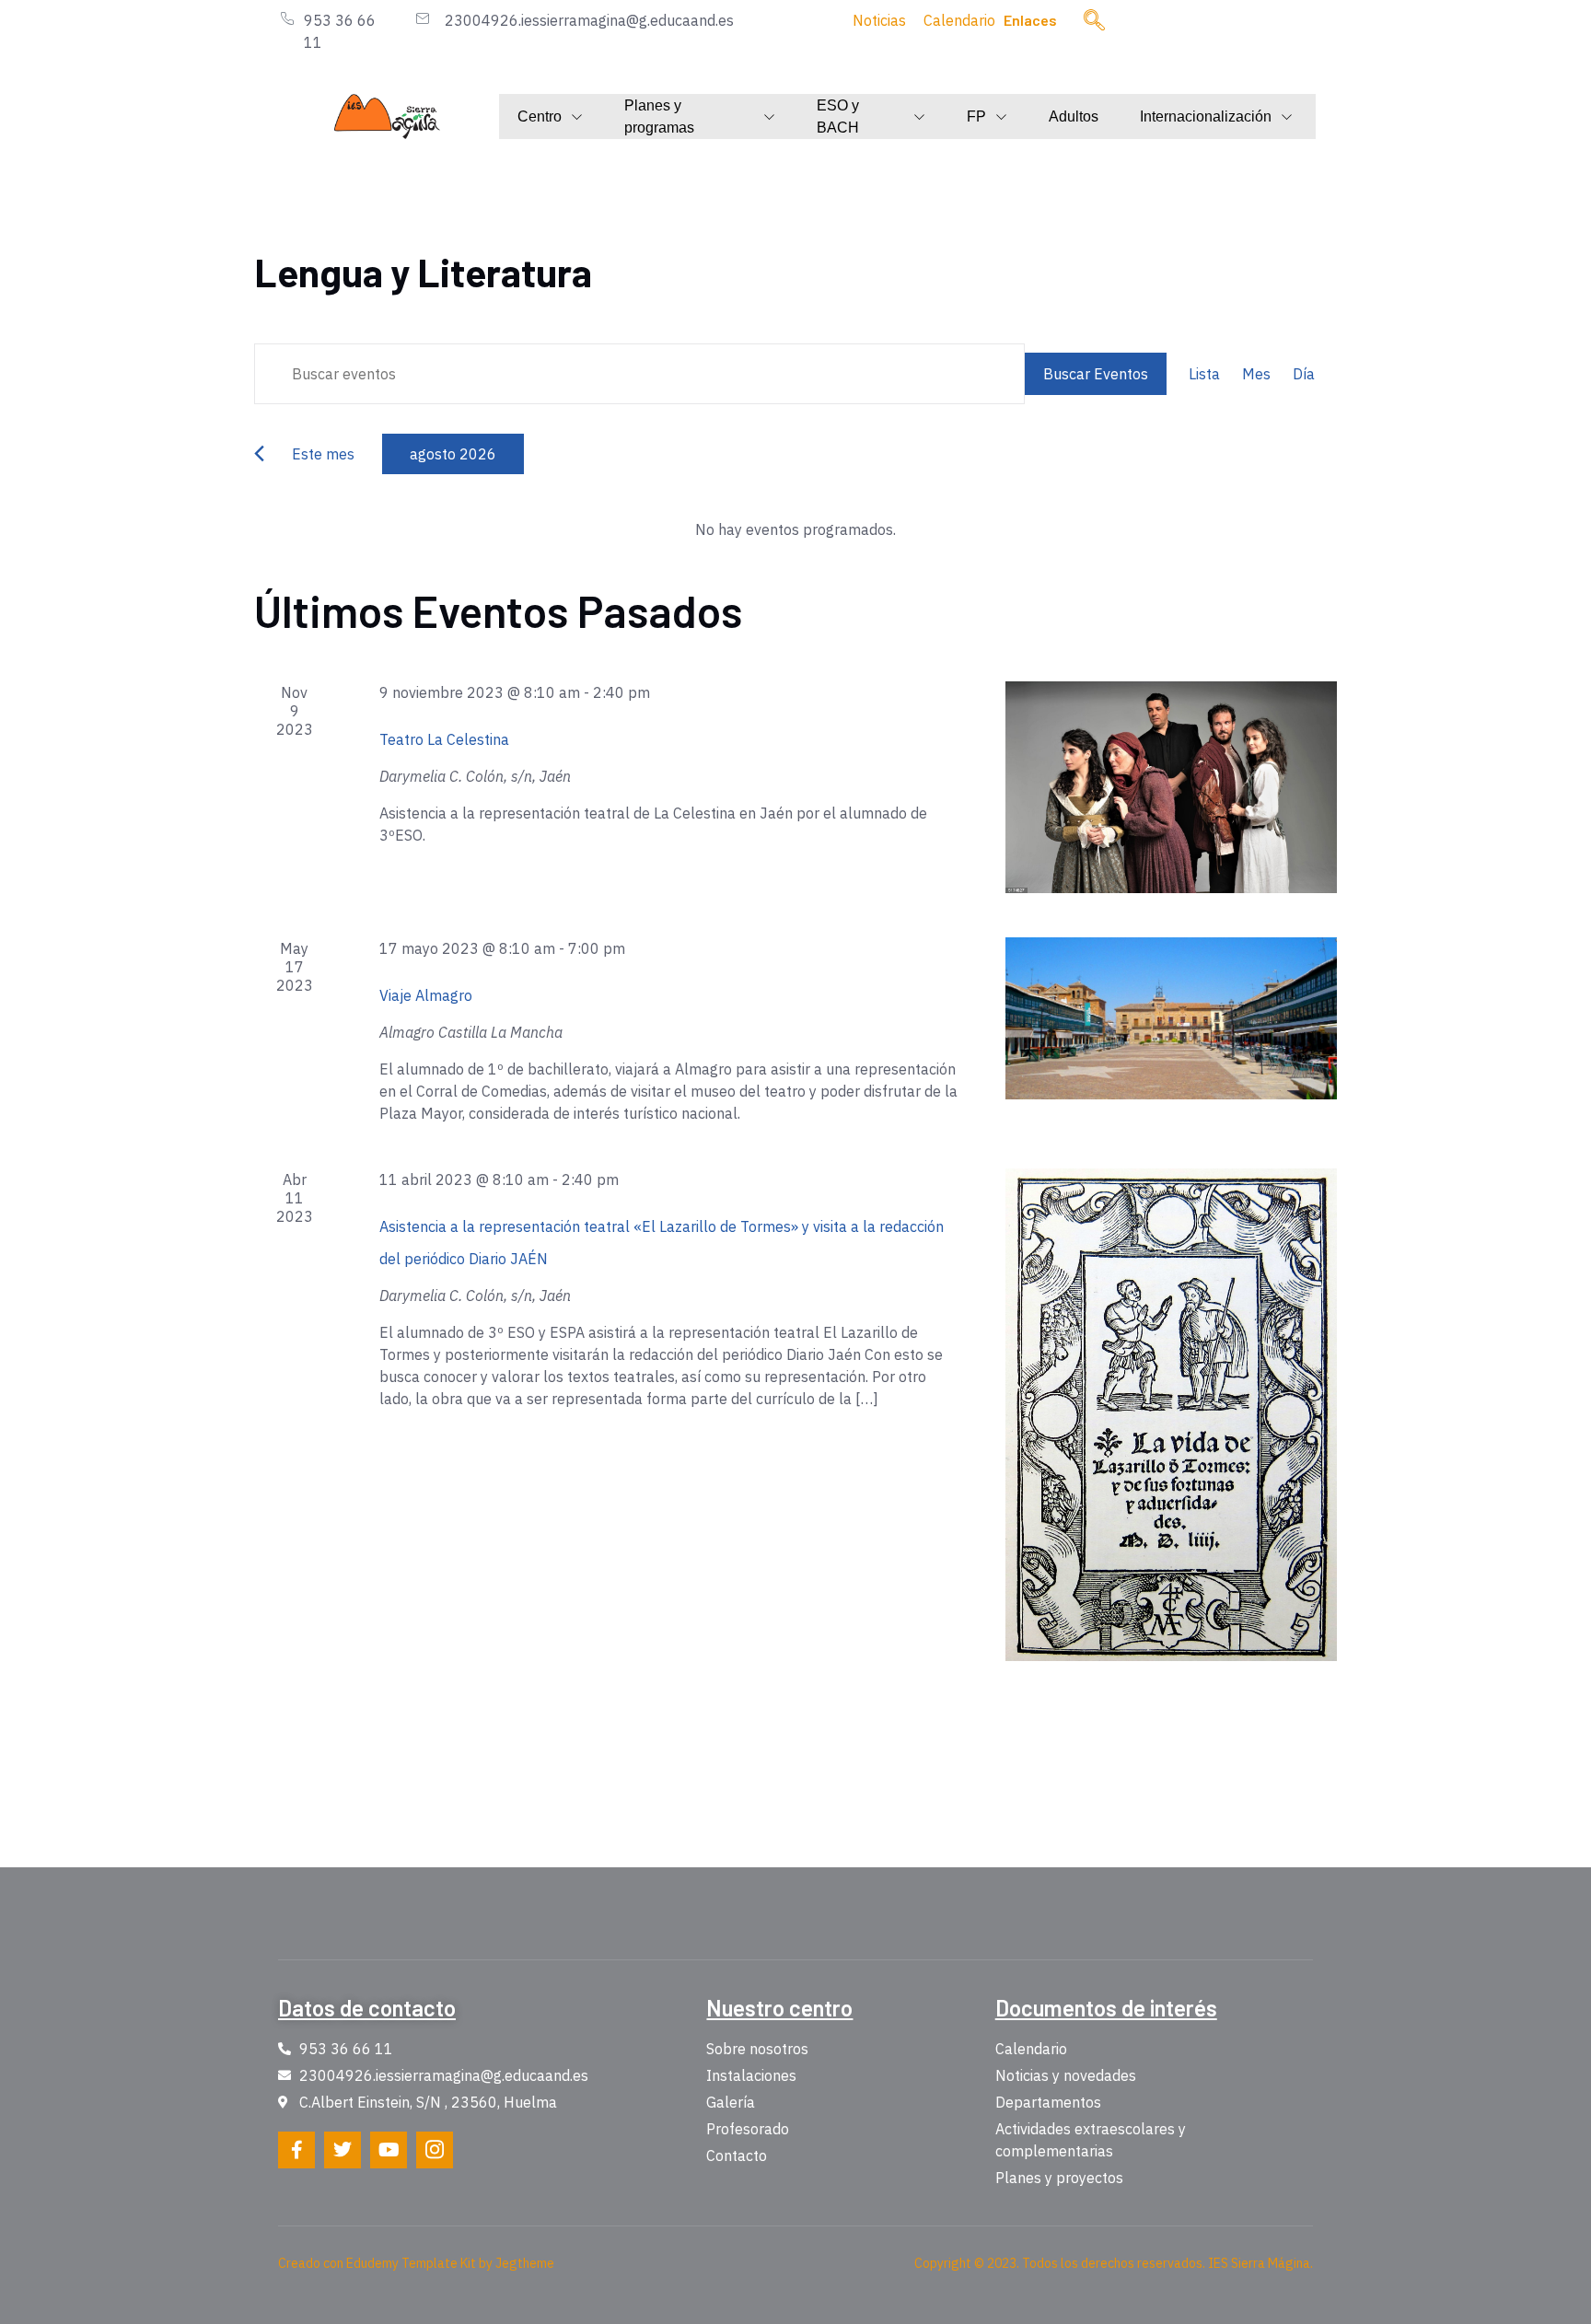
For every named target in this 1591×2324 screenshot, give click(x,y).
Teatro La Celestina (444, 739)
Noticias (879, 20)
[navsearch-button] (1095, 21)
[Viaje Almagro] (1171, 1018)
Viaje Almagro (426, 995)
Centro (540, 116)
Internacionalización (1206, 116)
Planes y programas (659, 117)
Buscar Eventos (1096, 374)
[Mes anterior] (259, 453)
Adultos (1074, 116)
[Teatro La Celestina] (1171, 787)
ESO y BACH (838, 117)
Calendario (959, 20)
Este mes (323, 454)
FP (976, 116)
